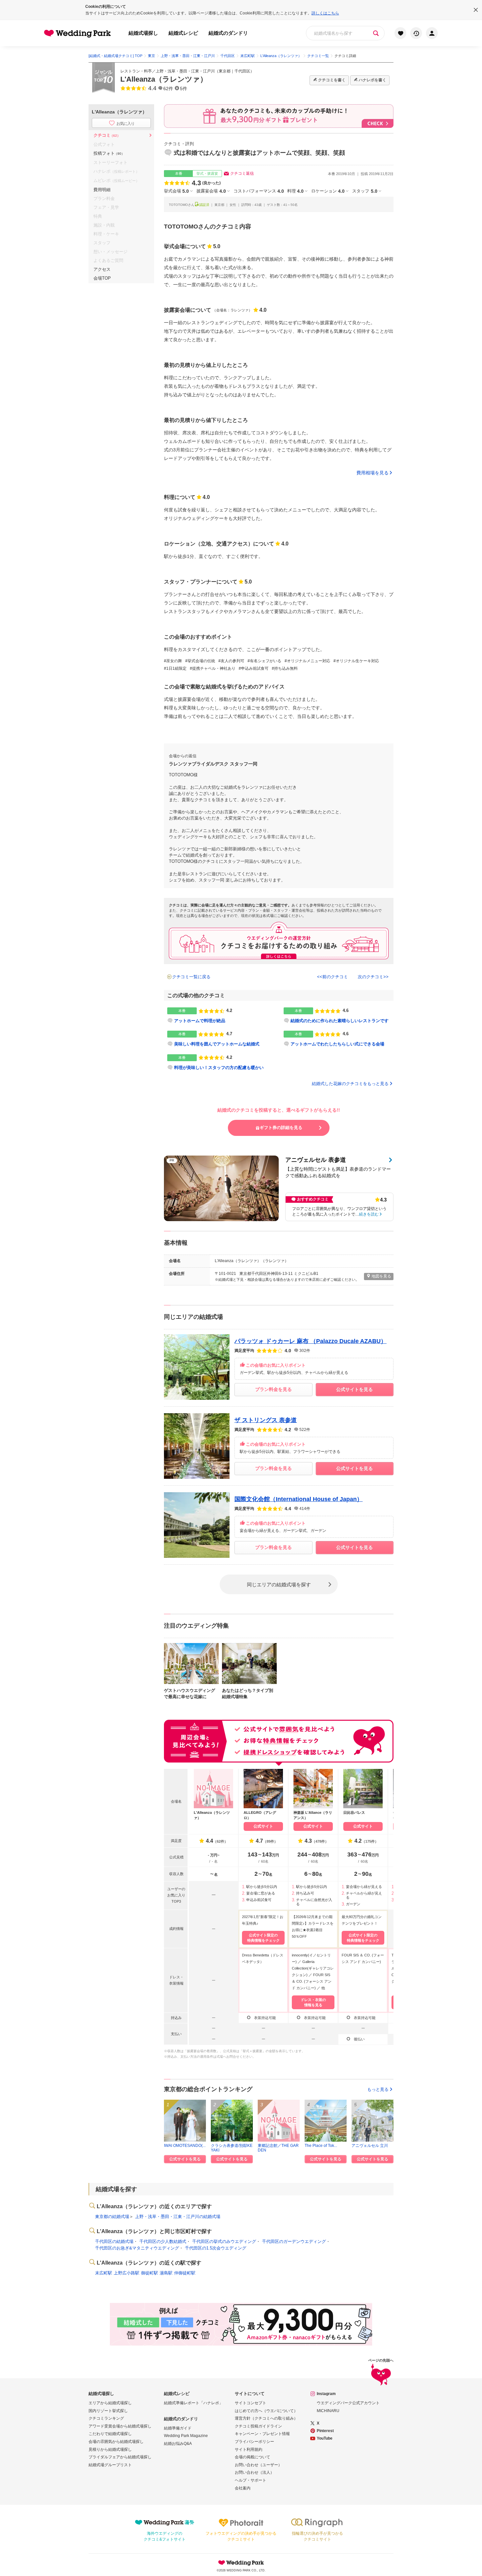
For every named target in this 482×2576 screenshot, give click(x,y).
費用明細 (102, 190)
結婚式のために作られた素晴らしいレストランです (340, 1021)
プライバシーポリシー (254, 2442)
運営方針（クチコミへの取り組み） (266, 2418)
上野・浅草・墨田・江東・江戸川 (185, 71)
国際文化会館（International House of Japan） (299, 1499)
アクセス (102, 269)
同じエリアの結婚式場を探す (279, 1584)
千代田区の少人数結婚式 (163, 2241)
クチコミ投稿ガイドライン (258, 2426)
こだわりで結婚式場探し (110, 2434)
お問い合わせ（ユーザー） (258, 2465)
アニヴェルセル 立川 (370, 2146)
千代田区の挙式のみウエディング (224, 2241)
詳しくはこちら (325, 13)
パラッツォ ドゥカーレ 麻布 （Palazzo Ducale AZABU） (311, 1341)
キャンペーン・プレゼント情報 (262, 2434)
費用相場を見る (372, 473)
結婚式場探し (143, 33)
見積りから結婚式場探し (110, 2449)
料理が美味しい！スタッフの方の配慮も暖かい (219, 1068)
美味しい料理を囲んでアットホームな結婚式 (217, 1044)
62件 (168, 89)
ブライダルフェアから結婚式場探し (120, 2457)
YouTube (325, 2438)
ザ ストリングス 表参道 (266, 1420)
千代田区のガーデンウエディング (294, 2241)
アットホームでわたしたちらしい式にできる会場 (337, 1044)
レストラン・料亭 (136, 71)
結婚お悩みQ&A (178, 2444)
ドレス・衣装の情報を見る (313, 2002)
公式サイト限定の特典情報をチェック (263, 1938)
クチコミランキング (106, 2418)
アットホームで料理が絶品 (200, 1021)
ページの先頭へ (381, 2360)
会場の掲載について (252, 2457)
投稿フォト (109, 153)
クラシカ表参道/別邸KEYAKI (232, 2148)
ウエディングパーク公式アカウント (348, 2403)
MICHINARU (328, 2411)
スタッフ (365, 191)
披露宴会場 (211, 191)
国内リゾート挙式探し (108, 2411)
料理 (295, 191)
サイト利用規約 (249, 2449)
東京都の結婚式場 (112, 2217)
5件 (184, 89)
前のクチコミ (335, 977)
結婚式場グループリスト (110, 2465)
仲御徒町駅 (185, 2273)
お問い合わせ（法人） (254, 2472)
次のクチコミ (371, 977)
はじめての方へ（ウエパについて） (266, 2411)
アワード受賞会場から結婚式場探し (120, 2426)
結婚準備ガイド (178, 2428)
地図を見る (381, 1276)
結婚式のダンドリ (228, 33)
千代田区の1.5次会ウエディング (216, 2248)
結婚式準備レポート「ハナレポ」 (193, 2403)
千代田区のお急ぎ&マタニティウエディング (137, 2248)
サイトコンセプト (251, 2403)
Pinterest (325, 2431)
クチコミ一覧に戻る (191, 977)
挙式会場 (176, 191)
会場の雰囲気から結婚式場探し (116, 2442)
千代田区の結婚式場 (114, 2241)
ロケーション (328, 191)
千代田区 (242, 71)
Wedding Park (241, 2563)
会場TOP (102, 278)
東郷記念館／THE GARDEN (278, 2148)
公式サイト (263, 1826)
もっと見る (378, 2089)
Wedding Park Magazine (186, 2436)
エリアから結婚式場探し (110, 2403)
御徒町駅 (150, 2273)
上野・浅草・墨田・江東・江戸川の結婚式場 (178, 2217)
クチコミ (107, 135)
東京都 (225, 71)
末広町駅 (104, 2273)
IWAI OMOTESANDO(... (185, 2146)
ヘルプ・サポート (251, 2480)
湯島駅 (166, 2273)
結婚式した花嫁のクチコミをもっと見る (350, 1084)
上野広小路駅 (127, 2273)
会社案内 (243, 2488)
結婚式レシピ (183, 33)
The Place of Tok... (321, 2146)
